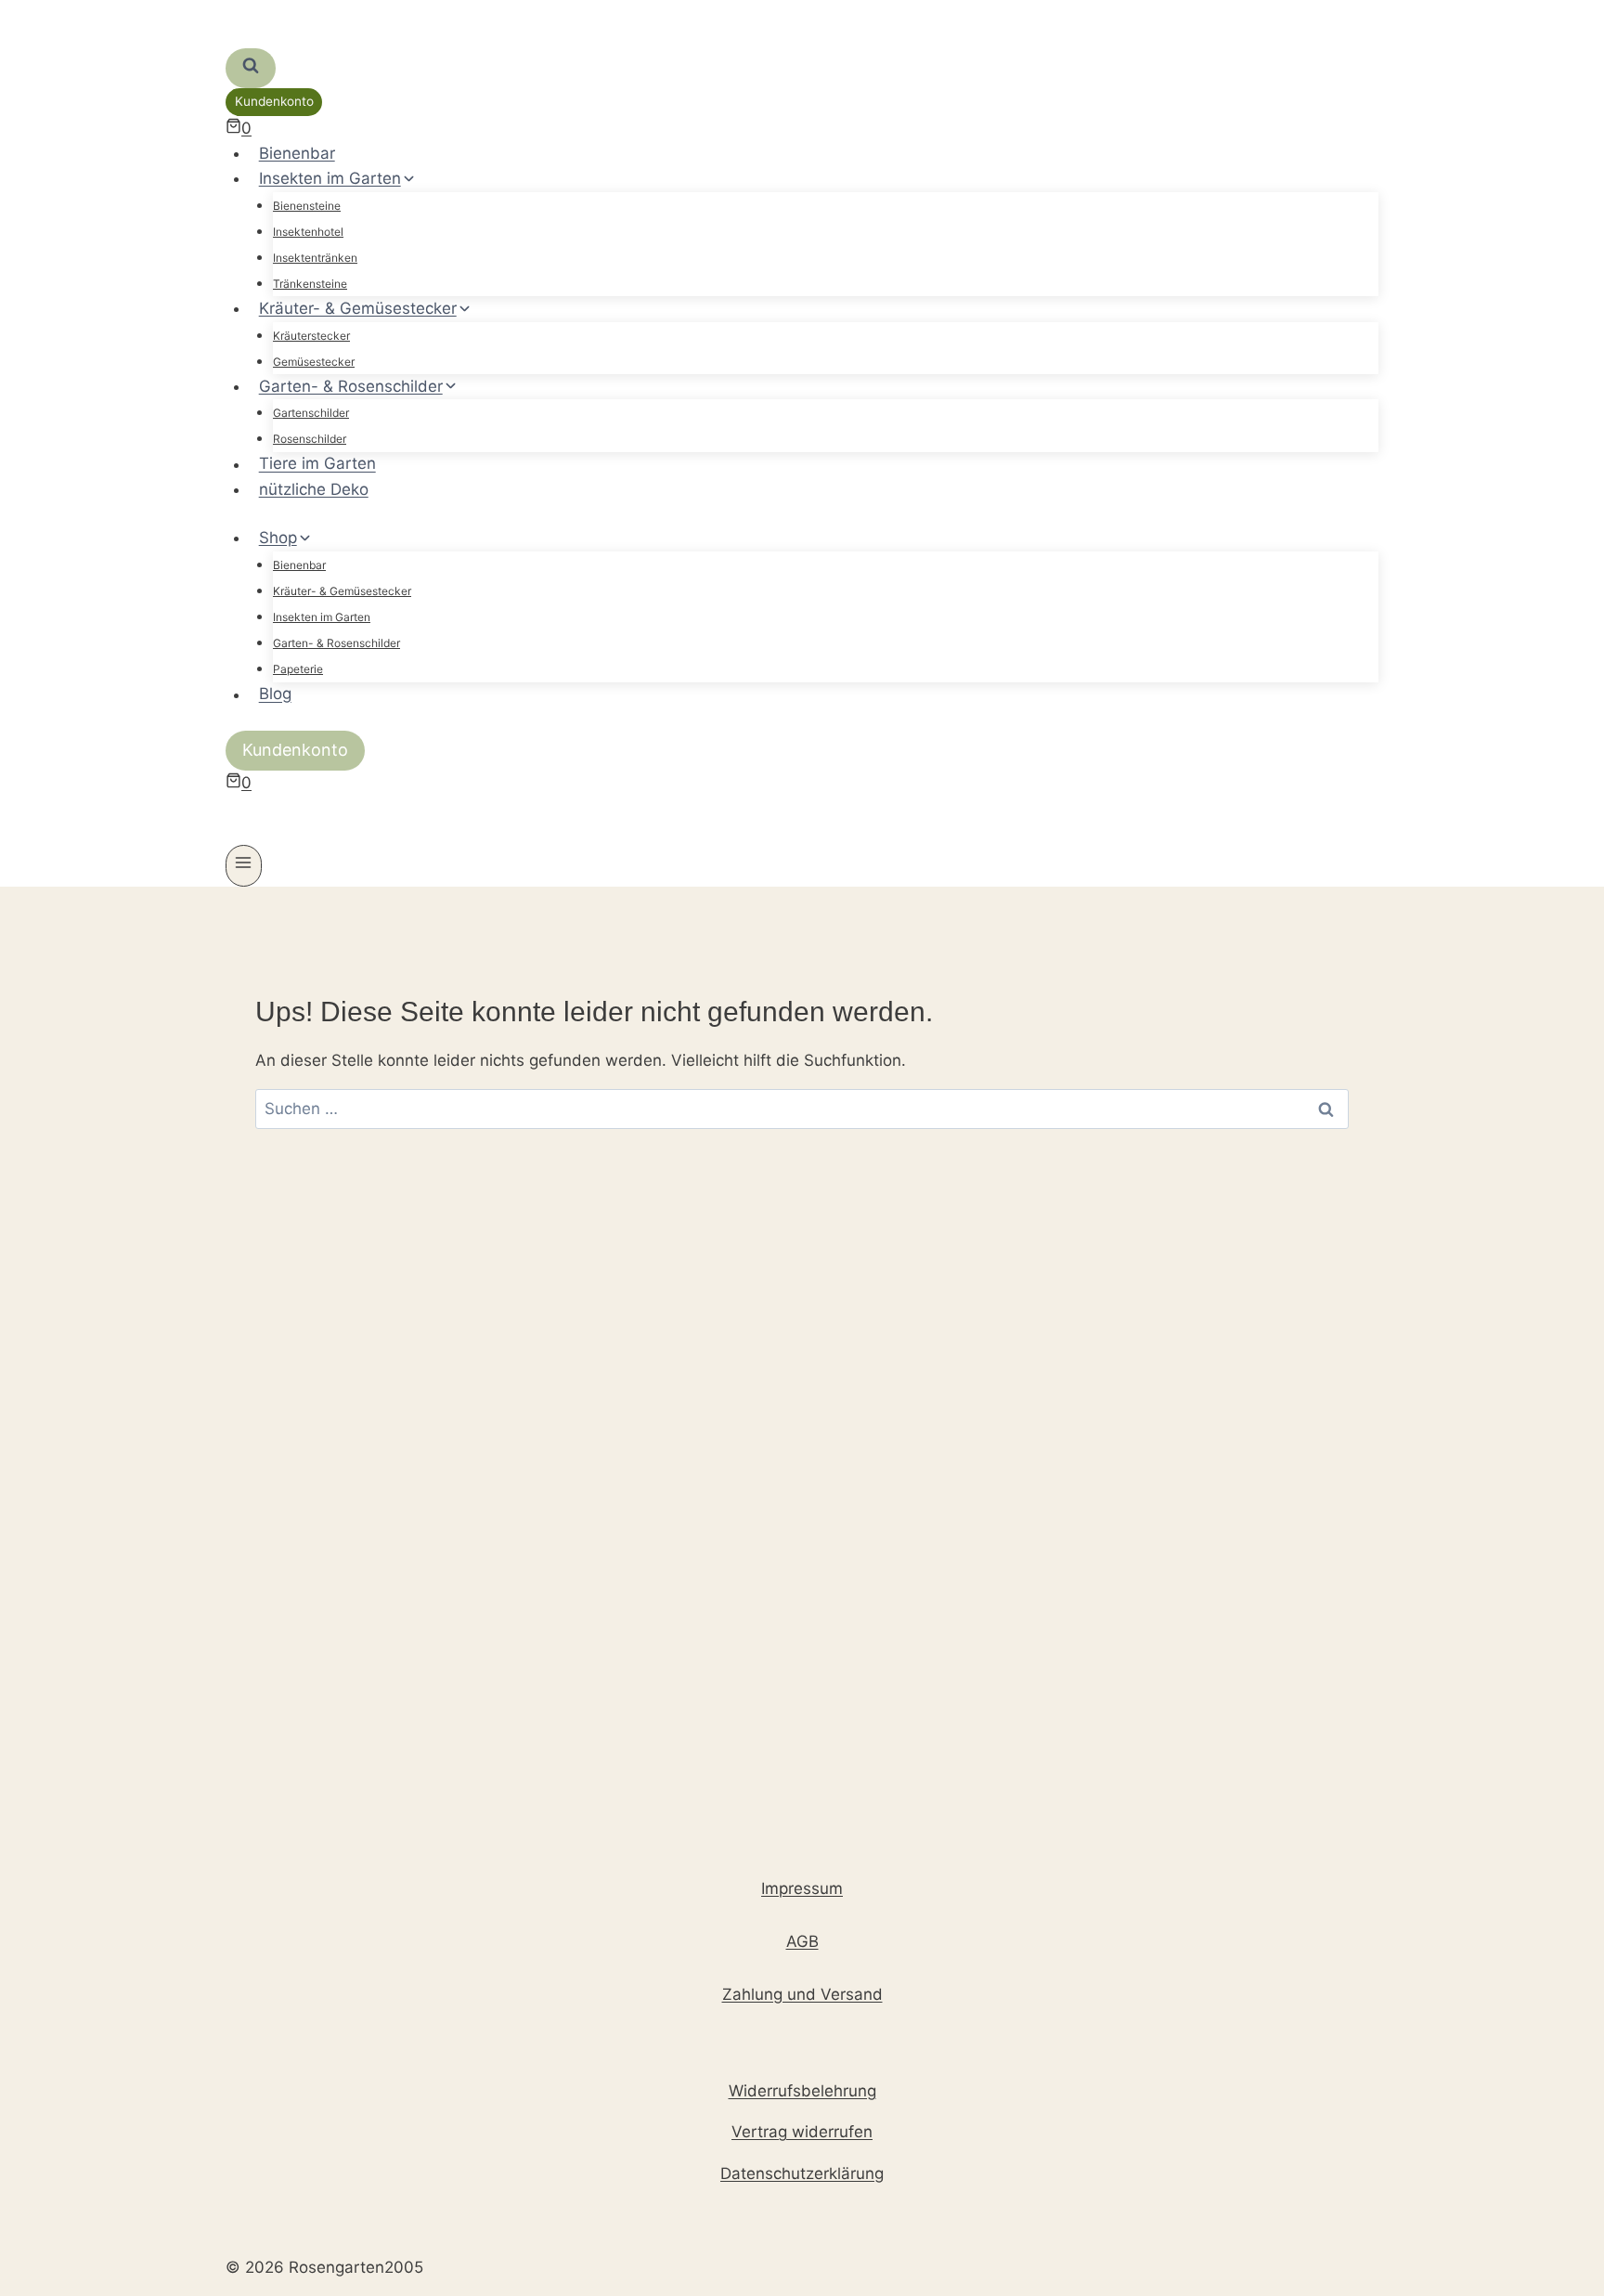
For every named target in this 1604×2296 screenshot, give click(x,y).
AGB (802, 1941)
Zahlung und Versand (802, 1994)
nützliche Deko (314, 489)
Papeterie (298, 669)
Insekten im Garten (322, 617)
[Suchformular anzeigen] (251, 68)
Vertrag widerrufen (802, 2132)
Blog (275, 694)
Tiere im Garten (317, 464)
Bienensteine (307, 206)
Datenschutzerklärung (802, 2173)
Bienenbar (297, 153)
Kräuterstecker (311, 336)
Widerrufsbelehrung (802, 2091)
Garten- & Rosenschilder (336, 643)
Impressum (802, 1888)
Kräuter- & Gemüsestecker (342, 591)
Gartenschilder (311, 413)
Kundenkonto (274, 101)
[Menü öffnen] (244, 866)
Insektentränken (315, 258)
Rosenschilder (310, 439)
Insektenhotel (308, 232)
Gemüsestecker (314, 362)
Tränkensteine (310, 284)
